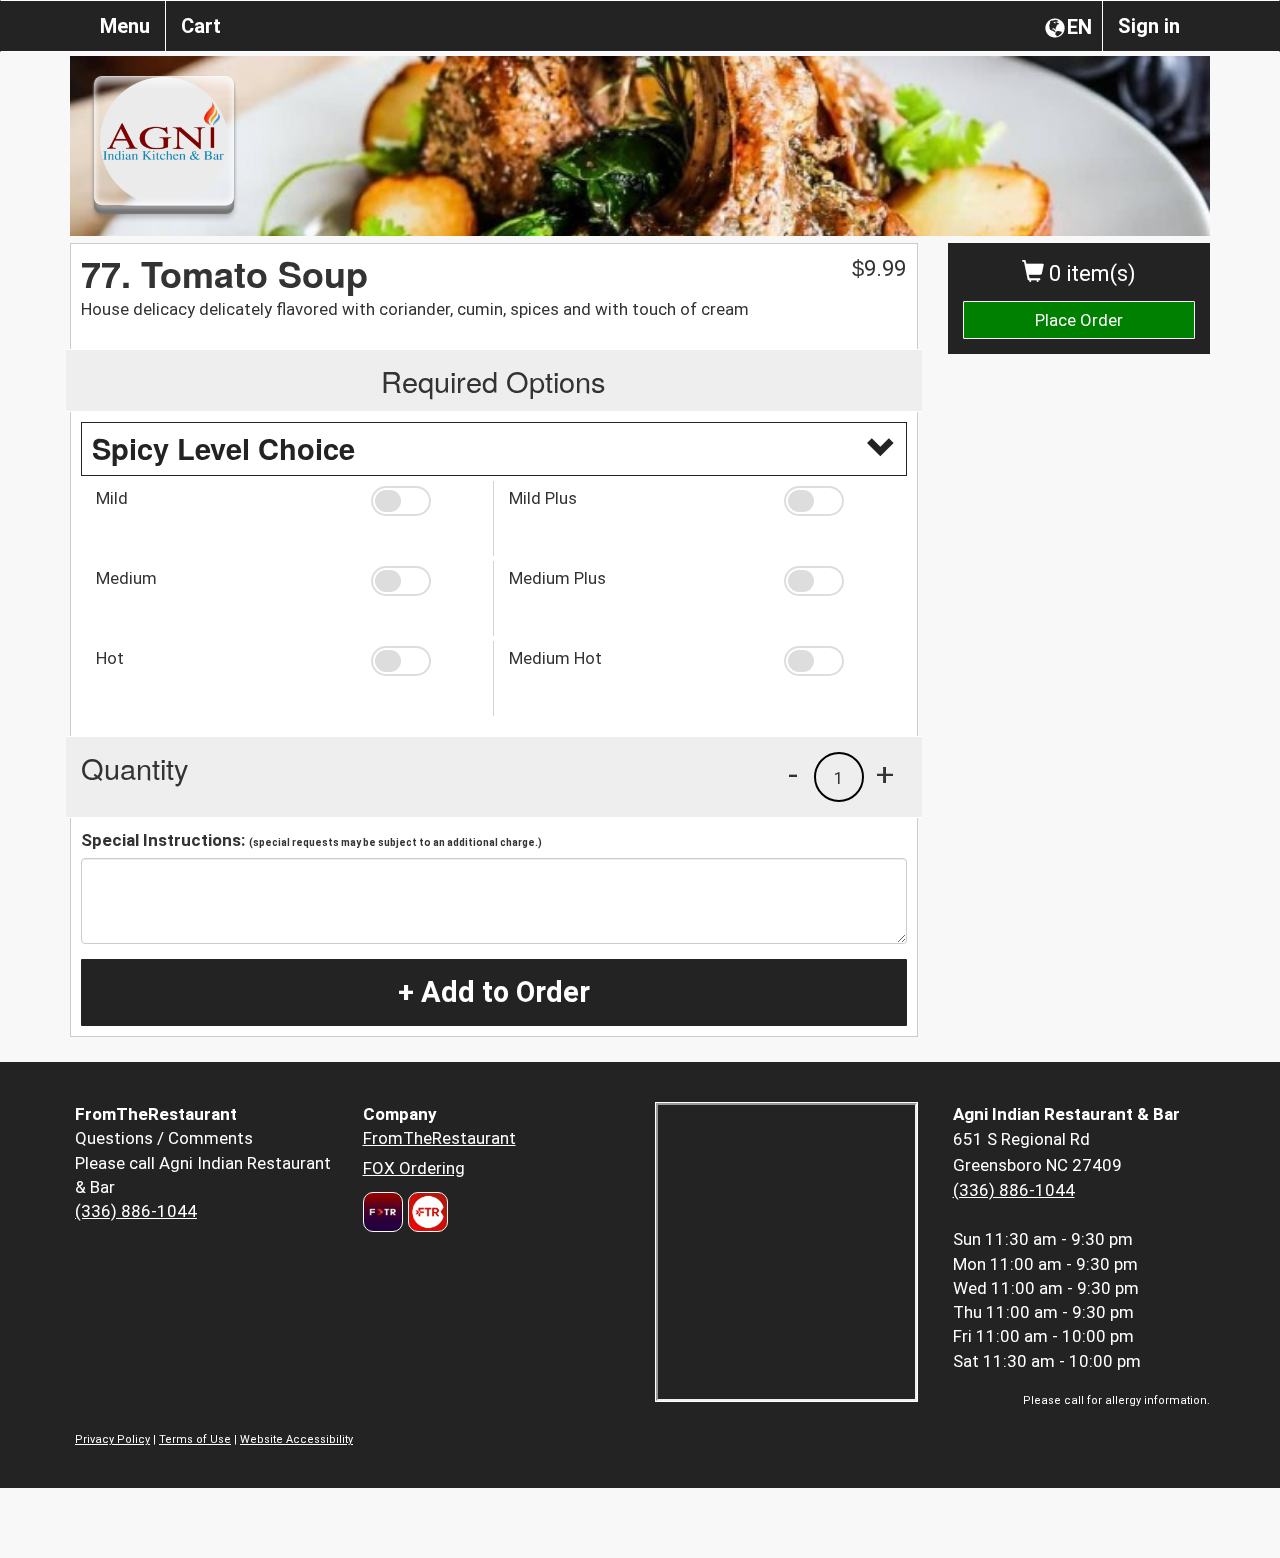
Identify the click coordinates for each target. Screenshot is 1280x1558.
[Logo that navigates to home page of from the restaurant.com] (383, 1212)
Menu (125, 26)
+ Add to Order (494, 992)
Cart (201, 26)
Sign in (1149, 26)
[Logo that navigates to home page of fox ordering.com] (425, 1212)
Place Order (1079, 320)
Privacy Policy (112, 1439)
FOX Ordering (414, 1168)
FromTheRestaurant (439, 1138)
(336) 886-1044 (136, 1211)
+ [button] (885, 774)
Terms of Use (195, 1439)
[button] (424, 501)
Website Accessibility (296, 1439)
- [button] (793, 774)
